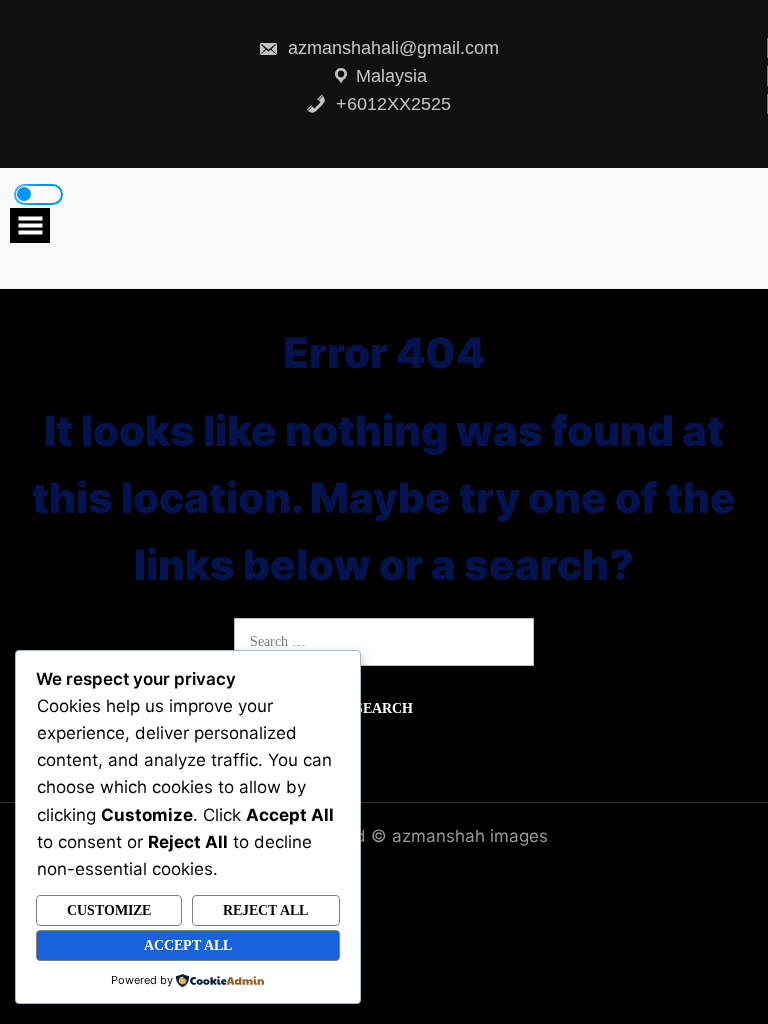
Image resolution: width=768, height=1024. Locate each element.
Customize (109, 910)
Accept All (188, 945)
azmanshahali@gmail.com (391, 48)
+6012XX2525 (391, 104)
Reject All (265, 910)
